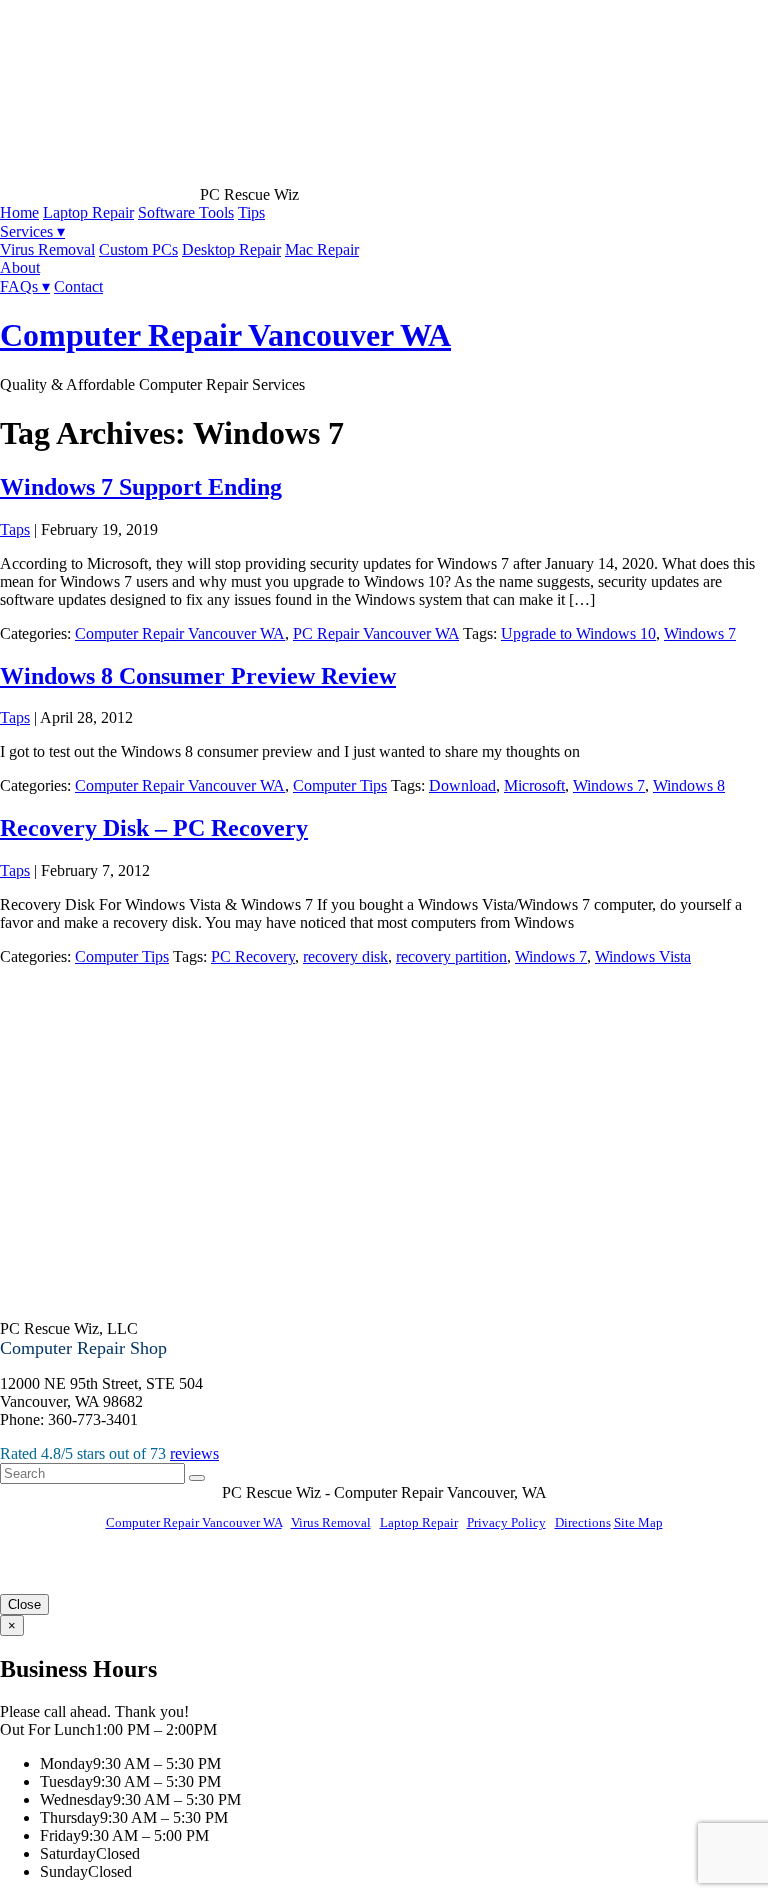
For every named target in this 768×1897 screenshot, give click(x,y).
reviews (194, 1453)
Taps (15, 529)
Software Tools (186, 212)
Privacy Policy (506, 1522)
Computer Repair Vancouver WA (225, 335)
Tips (251, 212)
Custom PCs (138, 249)
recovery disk (345, 956)
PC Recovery (253, 956)
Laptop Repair (88, 212)
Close (24, 1604)
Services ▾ (32, 231)
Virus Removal (47, 249)
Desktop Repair (231, 249)
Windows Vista (643, 956)
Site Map (638, 1522)
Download (462, 785)
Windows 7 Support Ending (141, 487)
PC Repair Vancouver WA (376, 633)
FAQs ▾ (25, 286)
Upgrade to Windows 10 (578, 633)
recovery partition (451, 956)
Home (19, 212)
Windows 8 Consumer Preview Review (198, 676)
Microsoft (534, 785)
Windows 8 (689, 785)
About (20, 267)
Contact (78, 286)
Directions (583, 1522)
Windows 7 (700, 633)
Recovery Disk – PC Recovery (154, 828)
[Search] (197, 1478)
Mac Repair (322, 249)
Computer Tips (340, 785)
